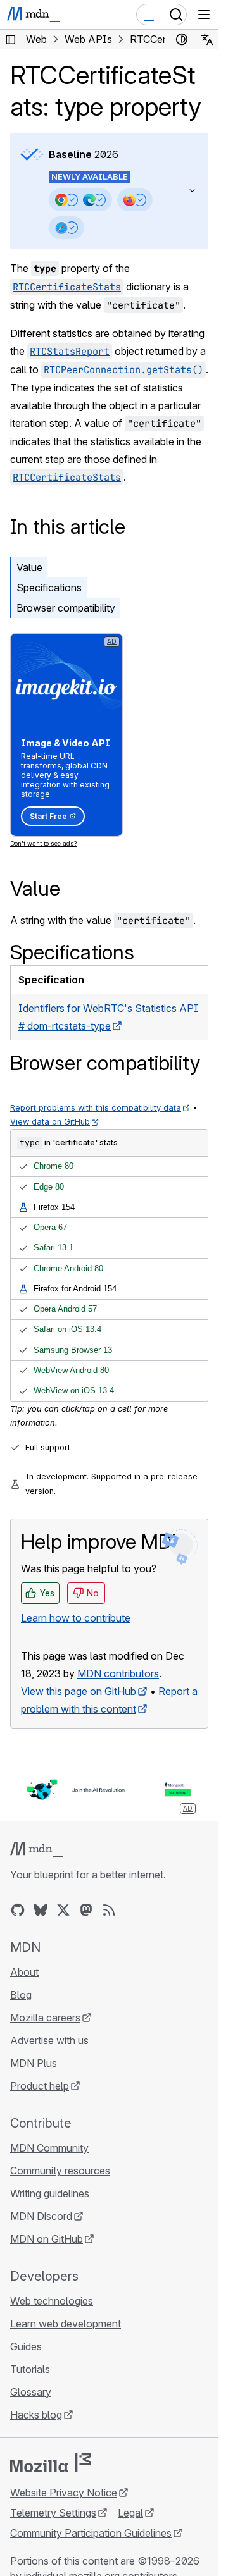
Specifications (49, 588)
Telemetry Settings (53, 2513)
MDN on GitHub (47, 2239)
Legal (130, 2513)
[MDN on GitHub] (18, 1910)
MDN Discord (41, 2216)
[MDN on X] (63, 1910)
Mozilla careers (45, 2018)
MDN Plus (34, 2063)
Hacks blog (36, 2415)
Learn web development (66, 2324)
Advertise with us (49, 2040)
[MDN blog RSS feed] (109, 1910)
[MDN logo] (36, 1849)
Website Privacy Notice (64, 2493)
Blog (21, 1995)
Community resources (60, 2171)
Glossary (31, 2392)
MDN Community (49, 2148)
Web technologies (52, 2301)
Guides (26, 2346)
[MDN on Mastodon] (86, 1910)
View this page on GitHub (79, 1691)
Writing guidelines (50, 2193)
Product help (40, 2086)
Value (29, 567)
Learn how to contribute (76, 1618)
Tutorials (30, 2369)
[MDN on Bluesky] (41, 1910)
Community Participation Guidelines (91, 2533)
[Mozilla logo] (51, 2463)
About (24, 1972)
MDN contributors (118, 1673)
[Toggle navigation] (204, 15)
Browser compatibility (66, 608)
